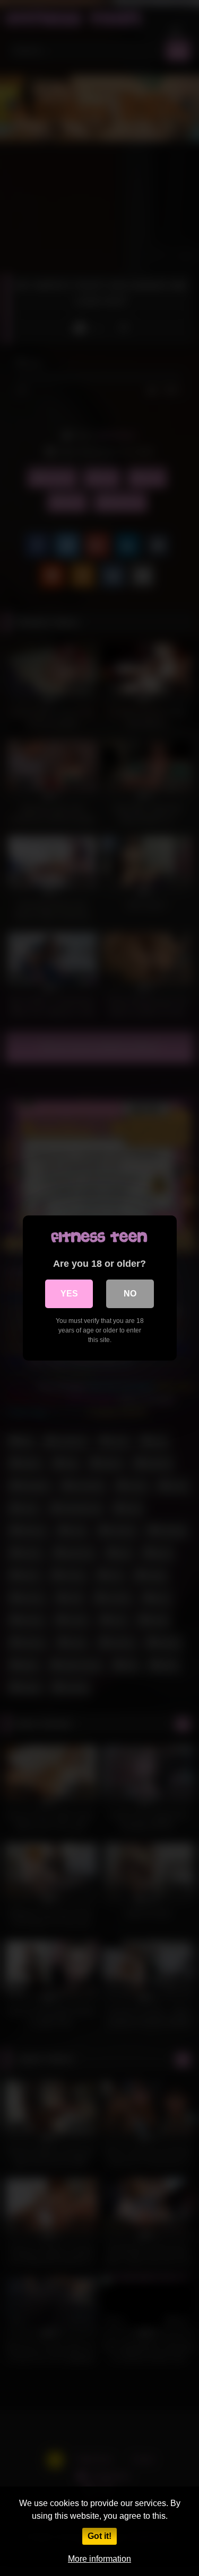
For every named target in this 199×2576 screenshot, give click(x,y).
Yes (69, 1294)
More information (99, 2559)
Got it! (99, 2536)
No (130, 1294)
